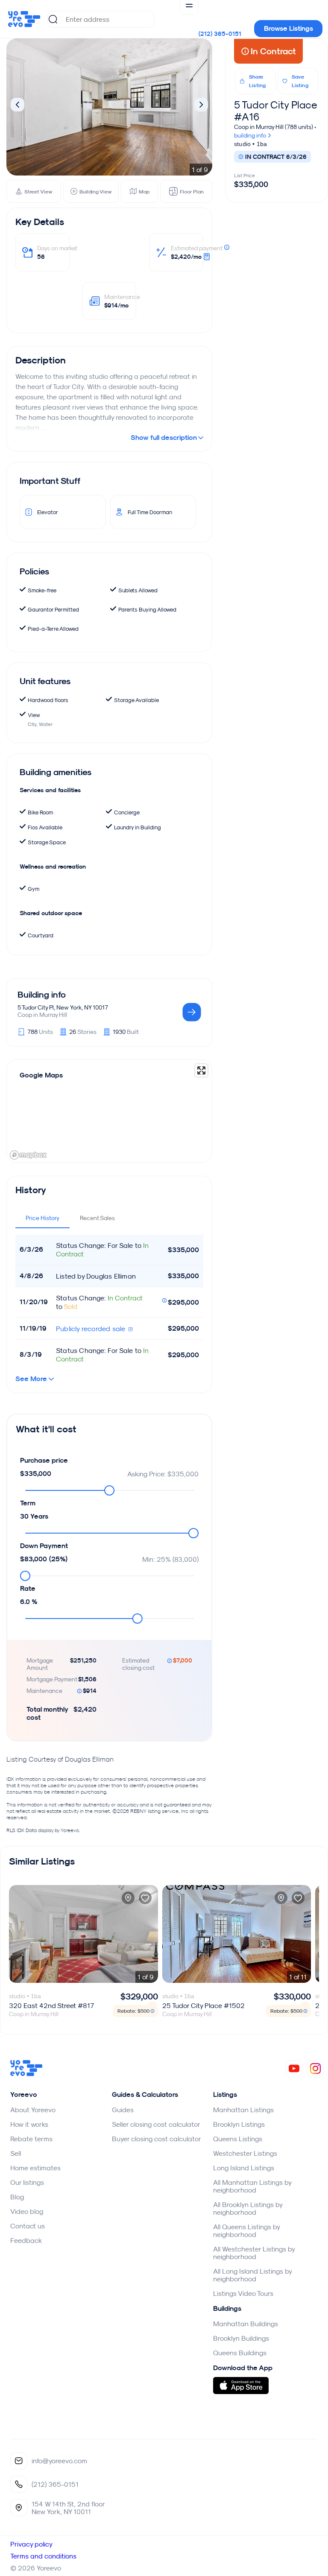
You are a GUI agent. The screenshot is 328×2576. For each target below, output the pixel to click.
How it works (29, 2124)
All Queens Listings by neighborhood (246, 2231)
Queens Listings (238, 2139)
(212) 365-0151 (220, 34)
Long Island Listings (244, 2168)
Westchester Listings (245, 2153)
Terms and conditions (43, 2556)
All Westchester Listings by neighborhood (254, 2253)
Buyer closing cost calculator (157, 2139)
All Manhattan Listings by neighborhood (252, 2186)
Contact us (28, 2226)
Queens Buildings (240, 2353)
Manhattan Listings (243, 2110)
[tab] (42, 1218)
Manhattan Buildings (246, 2324)
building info (251, 135)
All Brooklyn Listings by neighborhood (248, 2208)
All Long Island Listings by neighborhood (252, 2275)
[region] (109, 1111)
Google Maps (41, 1075)
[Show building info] (192, 1013)
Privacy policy (31, 2544)
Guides (123, 2110)
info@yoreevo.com (59, 2461)
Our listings (27, 2182)
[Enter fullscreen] (201, 1070)
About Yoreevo (33, 2110)
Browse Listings (288, 28)
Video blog (27, 2211)
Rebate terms (31, 2139)
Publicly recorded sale (92, 1329)
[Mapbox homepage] (28, 1155)
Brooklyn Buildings (241, 2338)
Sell (16, 2153)
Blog (17, 2197)
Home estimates (35, 2168)
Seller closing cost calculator (156, 2124)
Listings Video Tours (243, 2293)
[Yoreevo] (26, 2074)
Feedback (26, 2240)
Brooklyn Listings (239, 2124)
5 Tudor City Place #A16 (276, 111)
